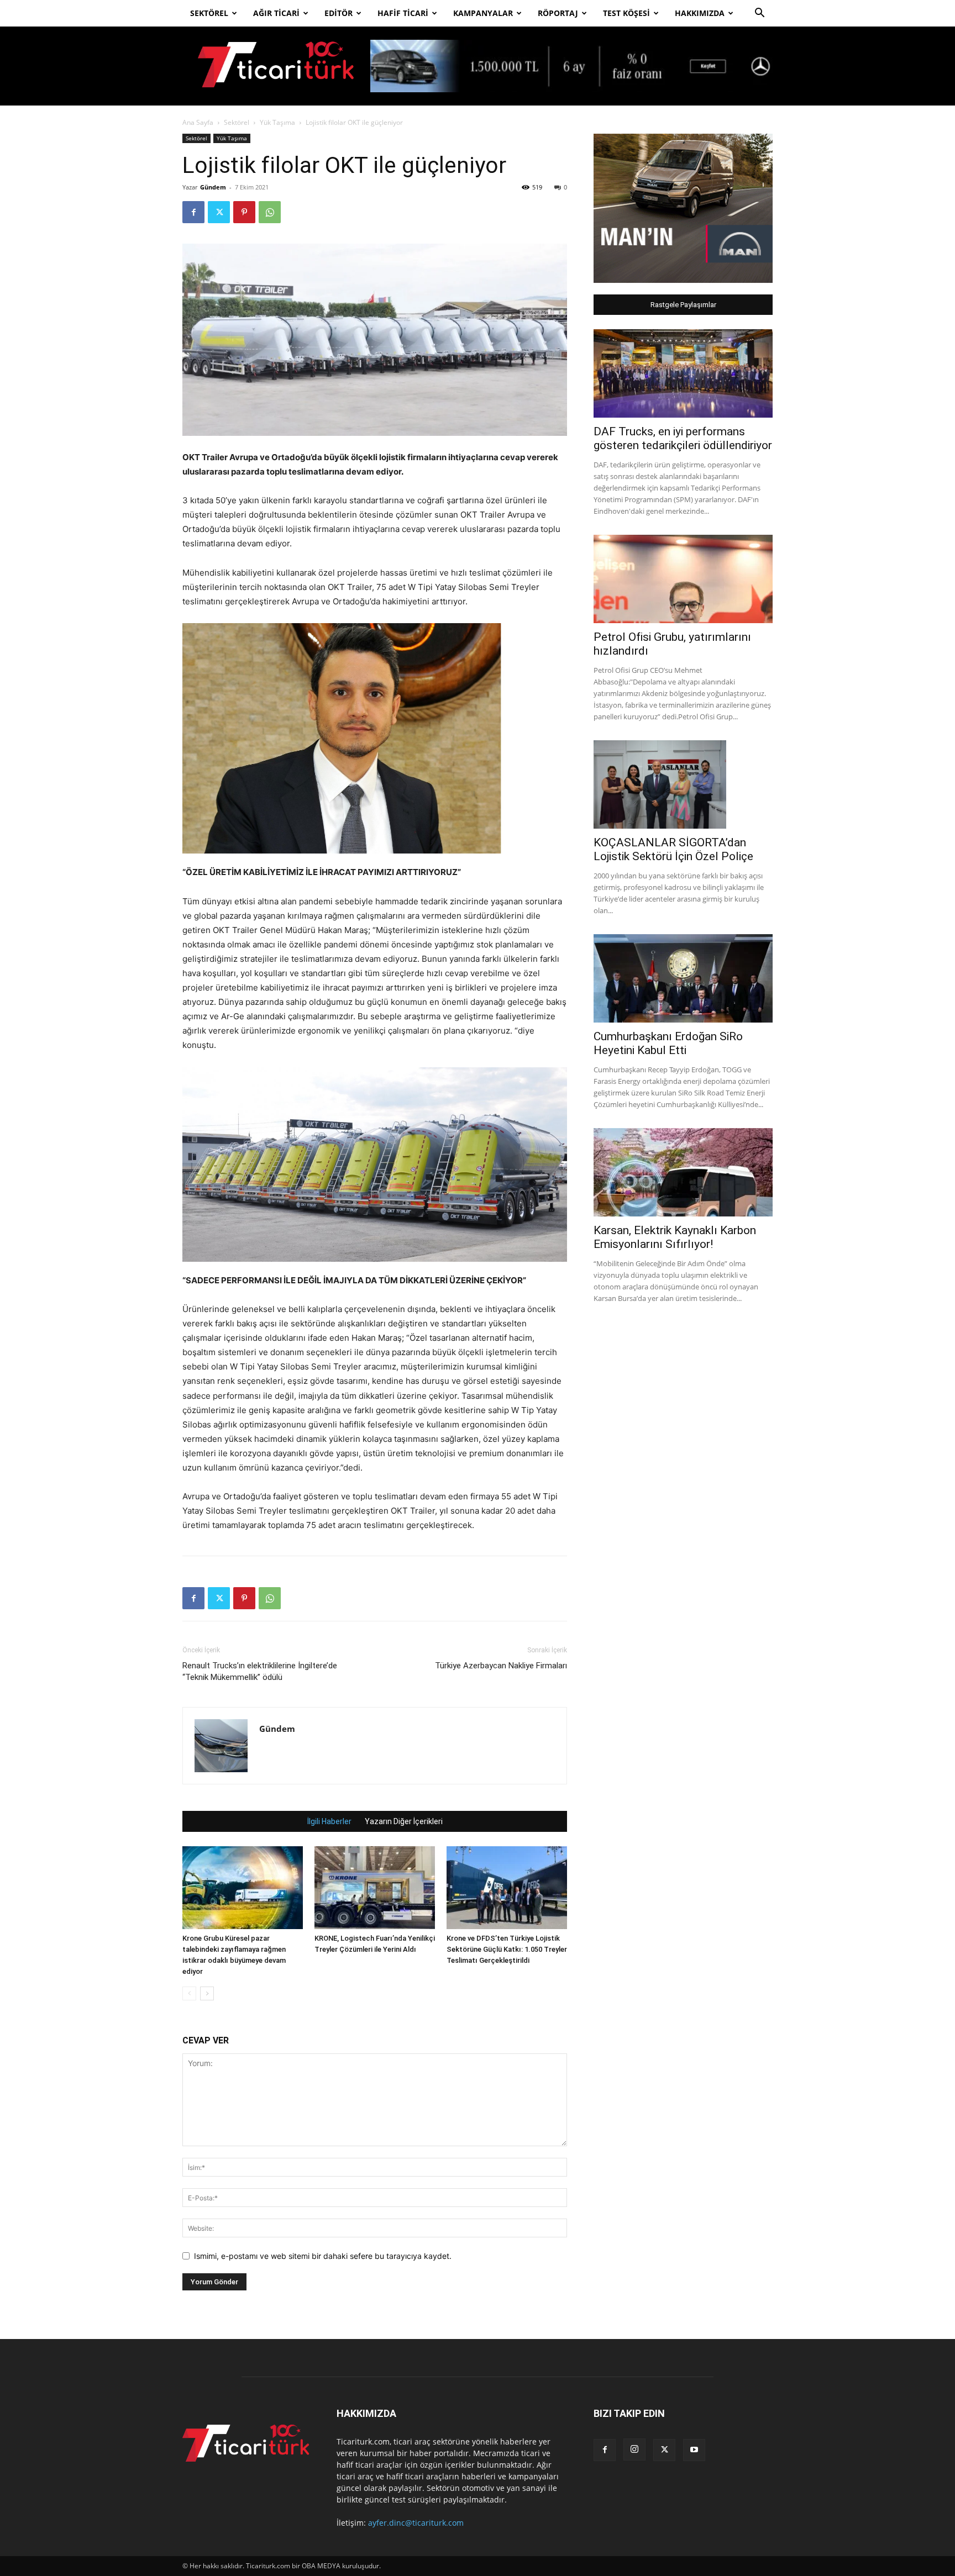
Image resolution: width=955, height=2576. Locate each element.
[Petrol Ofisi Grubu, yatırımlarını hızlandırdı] (683, 579)
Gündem (213, 187)
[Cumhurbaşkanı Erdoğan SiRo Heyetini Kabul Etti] (683, 978)
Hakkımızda (700, 13)
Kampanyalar (483, 13)
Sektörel (209, 13)
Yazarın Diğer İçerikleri (404, 1821)
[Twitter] (219, 212)
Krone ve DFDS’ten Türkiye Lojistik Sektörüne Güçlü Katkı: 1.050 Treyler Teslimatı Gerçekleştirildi (507, 1949)
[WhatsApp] (270, 212)
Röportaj (558, 13)
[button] (759, 14)
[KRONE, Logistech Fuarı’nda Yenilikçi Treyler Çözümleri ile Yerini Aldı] (375, 1888)
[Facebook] (193, 212)
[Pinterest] (244, 212)
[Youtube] (694, 2450)
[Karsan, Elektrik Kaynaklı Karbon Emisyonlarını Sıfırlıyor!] (683, 1172)
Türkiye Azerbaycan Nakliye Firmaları (501, 1666)
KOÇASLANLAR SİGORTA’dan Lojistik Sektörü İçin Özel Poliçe (676, 849)
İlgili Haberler (329, 1821)
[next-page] (207, 1993)
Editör (339, 13)
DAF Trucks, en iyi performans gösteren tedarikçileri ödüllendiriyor (683, 438)
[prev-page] (189, 1993)
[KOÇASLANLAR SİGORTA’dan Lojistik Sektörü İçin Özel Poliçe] (683, 784)
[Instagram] (634, 2449)
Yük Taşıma (277, 122)
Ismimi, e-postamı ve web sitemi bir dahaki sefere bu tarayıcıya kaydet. (323, 2256)
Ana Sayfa (198, 122)
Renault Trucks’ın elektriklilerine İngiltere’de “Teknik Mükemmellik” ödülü (260, 1671)
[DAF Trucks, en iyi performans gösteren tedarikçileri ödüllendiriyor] (683, 373)
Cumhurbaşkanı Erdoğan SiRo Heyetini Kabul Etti (668, 1043)
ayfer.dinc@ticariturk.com (416, 2523)
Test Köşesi (626, 13)
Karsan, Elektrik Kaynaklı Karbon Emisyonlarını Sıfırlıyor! (675, 1237)
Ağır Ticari (276, 13)
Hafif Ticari (403, 13)
